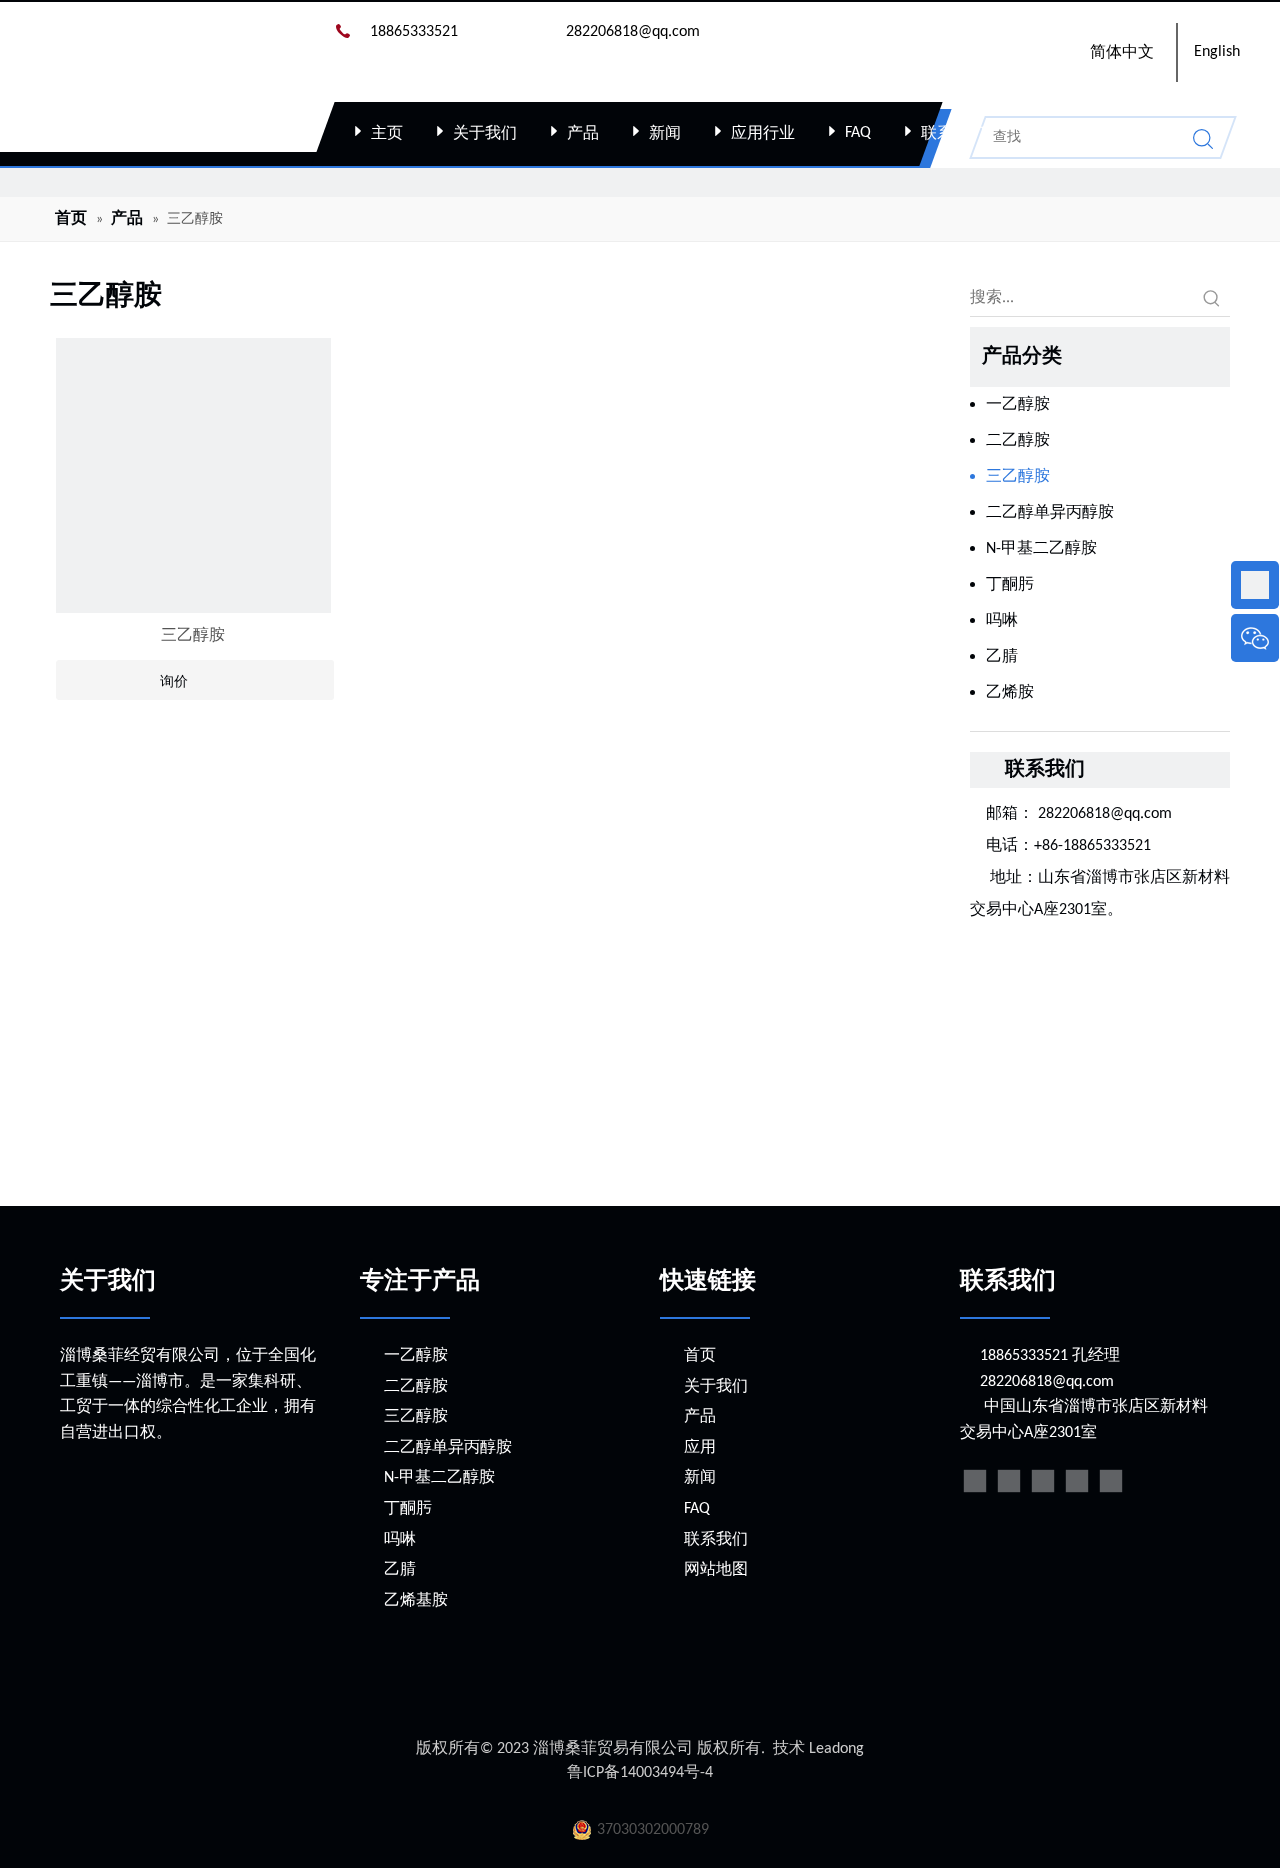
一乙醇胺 (1018, 405)
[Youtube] (1077, 1481)
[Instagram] (1111, 1481)
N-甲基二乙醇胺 (1041, 549)
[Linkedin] (1009, 1481)
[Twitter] (1043, 1481)
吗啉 (1002, 621)
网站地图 (716, 1570)
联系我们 (953, 134)
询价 (174, 681)
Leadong (836, 1749)
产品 (583, 134)
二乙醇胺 (1018, 441)
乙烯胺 (1010, 693)
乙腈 (1002, 657)
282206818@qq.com (1107, 814)
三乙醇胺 (193, 636)
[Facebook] (975, 1481)
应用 (700, 1448)
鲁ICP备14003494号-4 (640, 1773)
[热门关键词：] (1212, 298)
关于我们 (485, 134)
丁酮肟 (1010, 585)
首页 (700, 1356)
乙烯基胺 (416, 1601)
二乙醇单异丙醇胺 (1050, 513)
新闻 (665, 134)
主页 (387, 134)
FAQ (858, 133)
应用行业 (763, 134)
